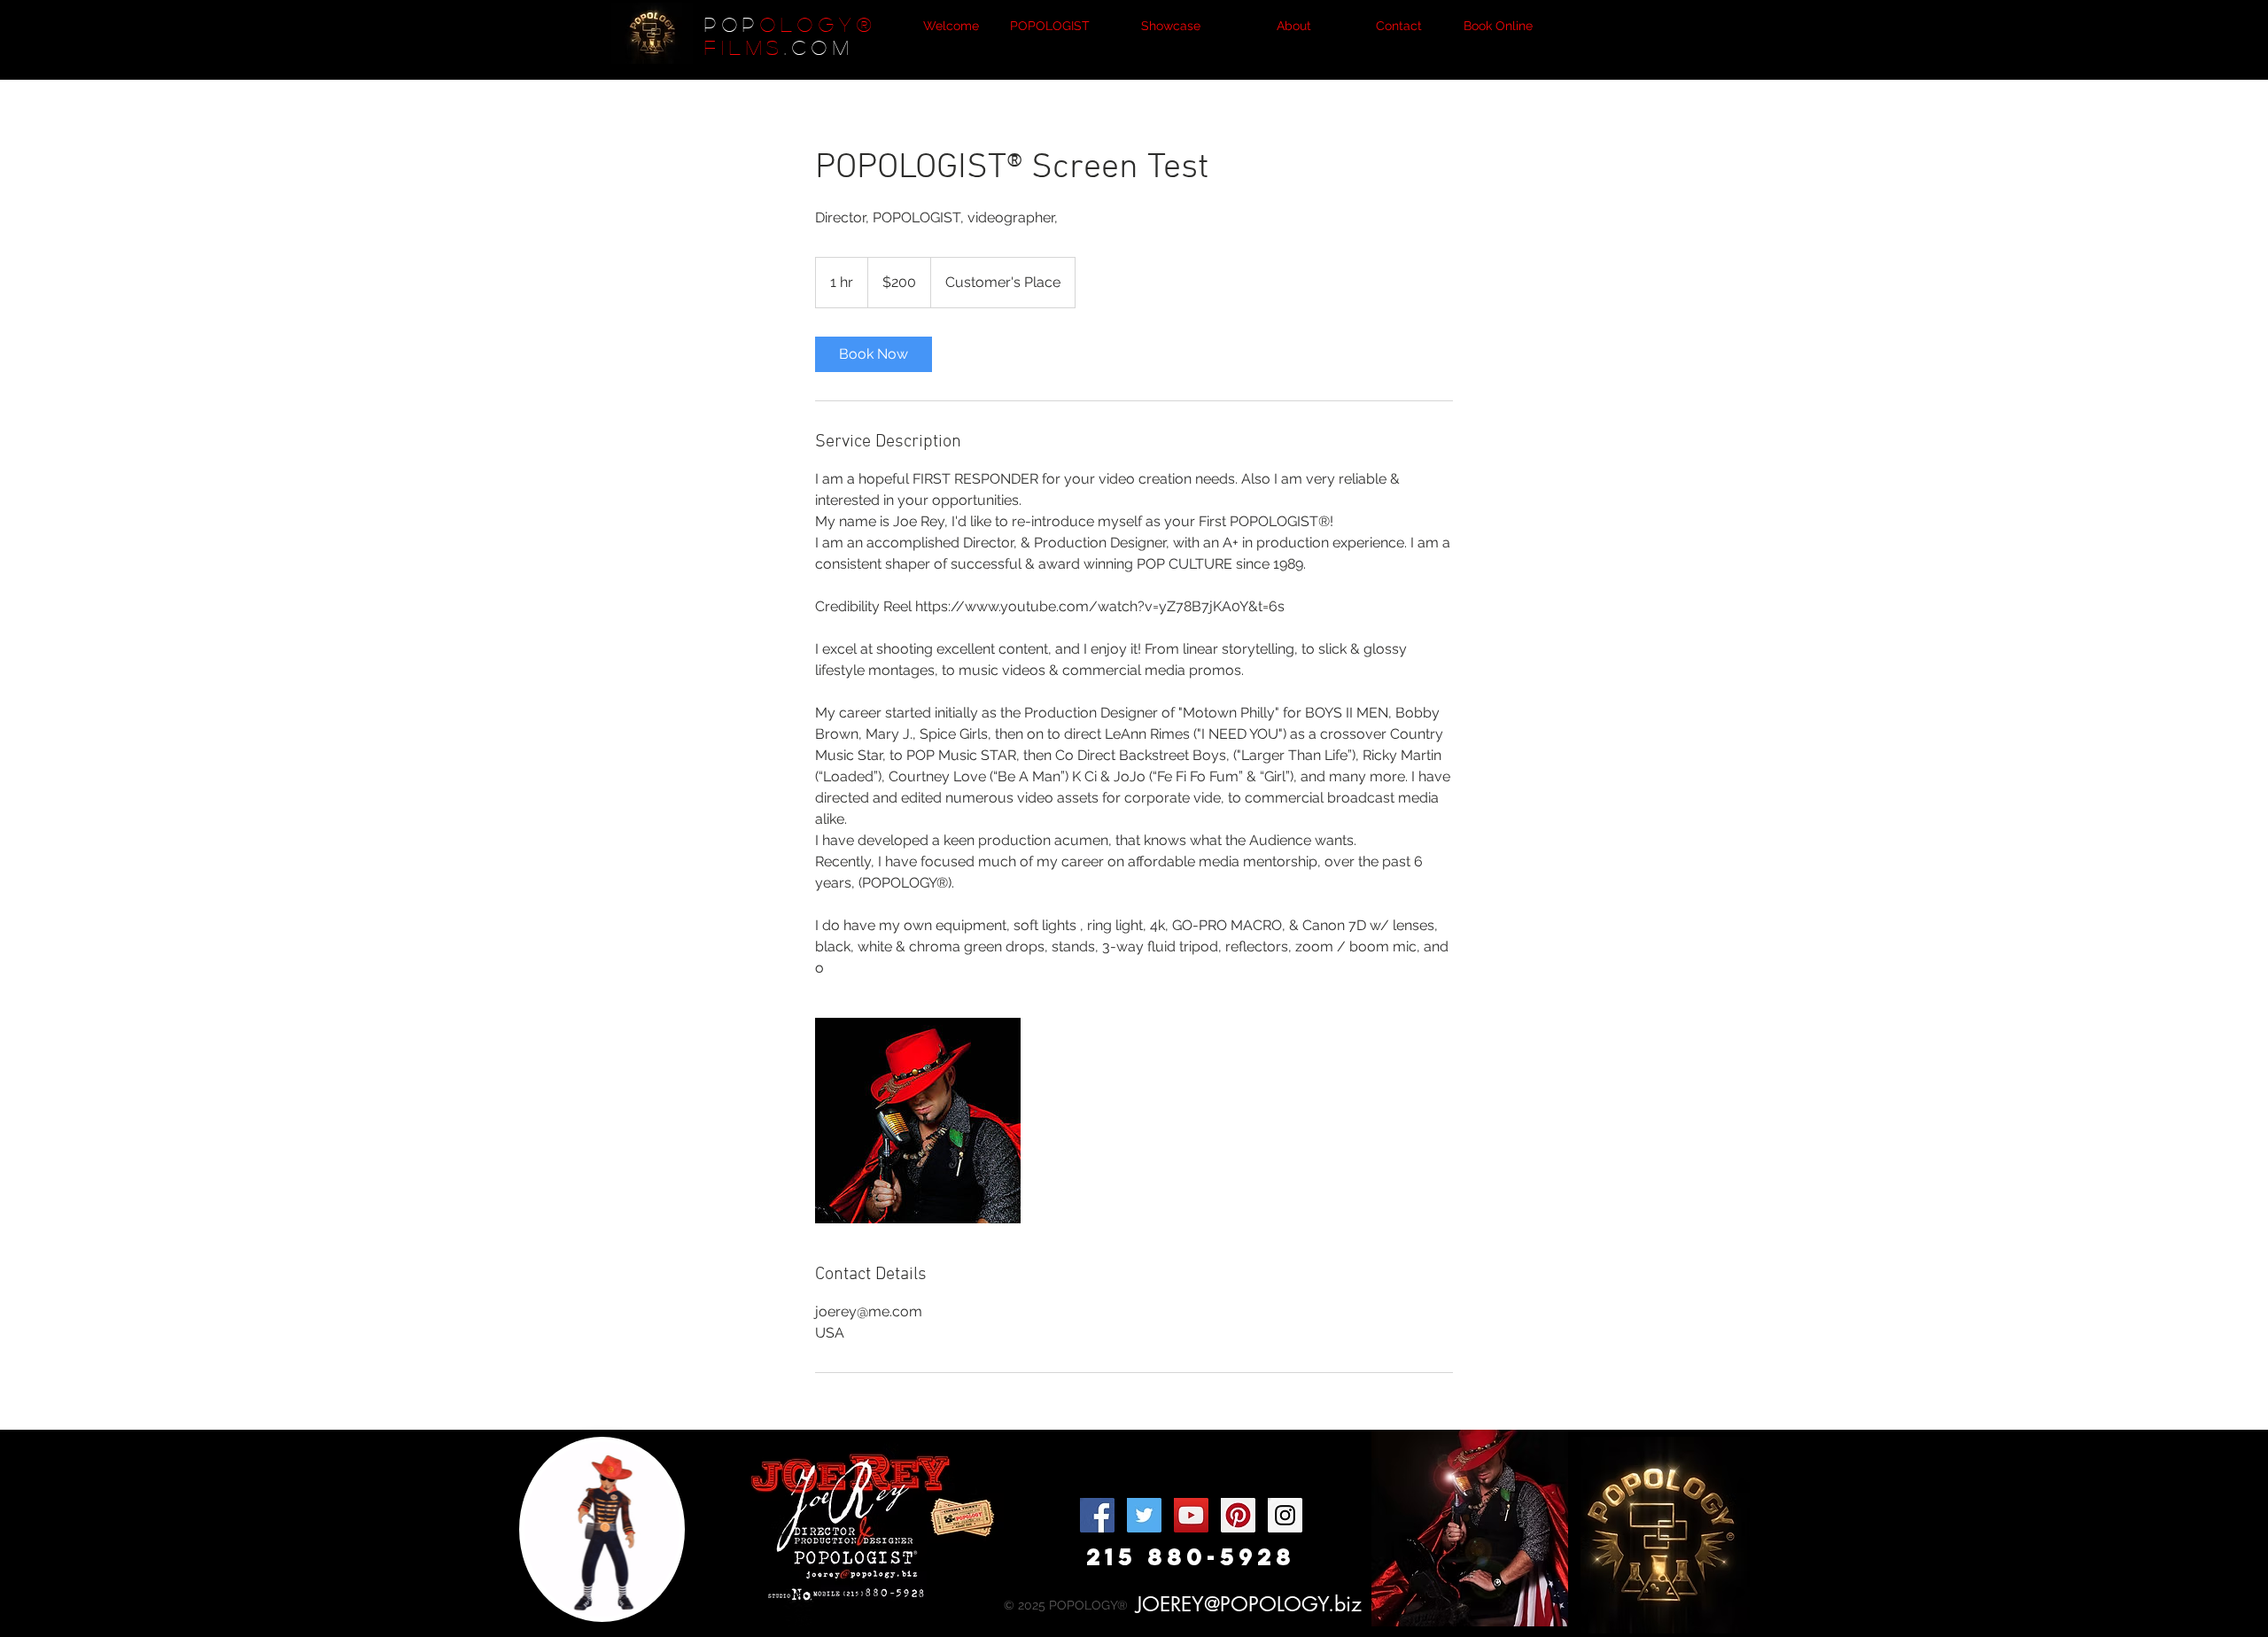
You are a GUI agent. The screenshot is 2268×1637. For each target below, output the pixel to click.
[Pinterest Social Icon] (1238, 1515)
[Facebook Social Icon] (1097, 1515)
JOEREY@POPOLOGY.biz (1249, 1604)
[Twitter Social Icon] (1144, 1515)
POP (732, 24)
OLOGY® (819, 24)
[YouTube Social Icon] (1191, 1515)
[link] (874, 354)
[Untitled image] (918, 1121)
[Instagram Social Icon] (1285, 1515)
